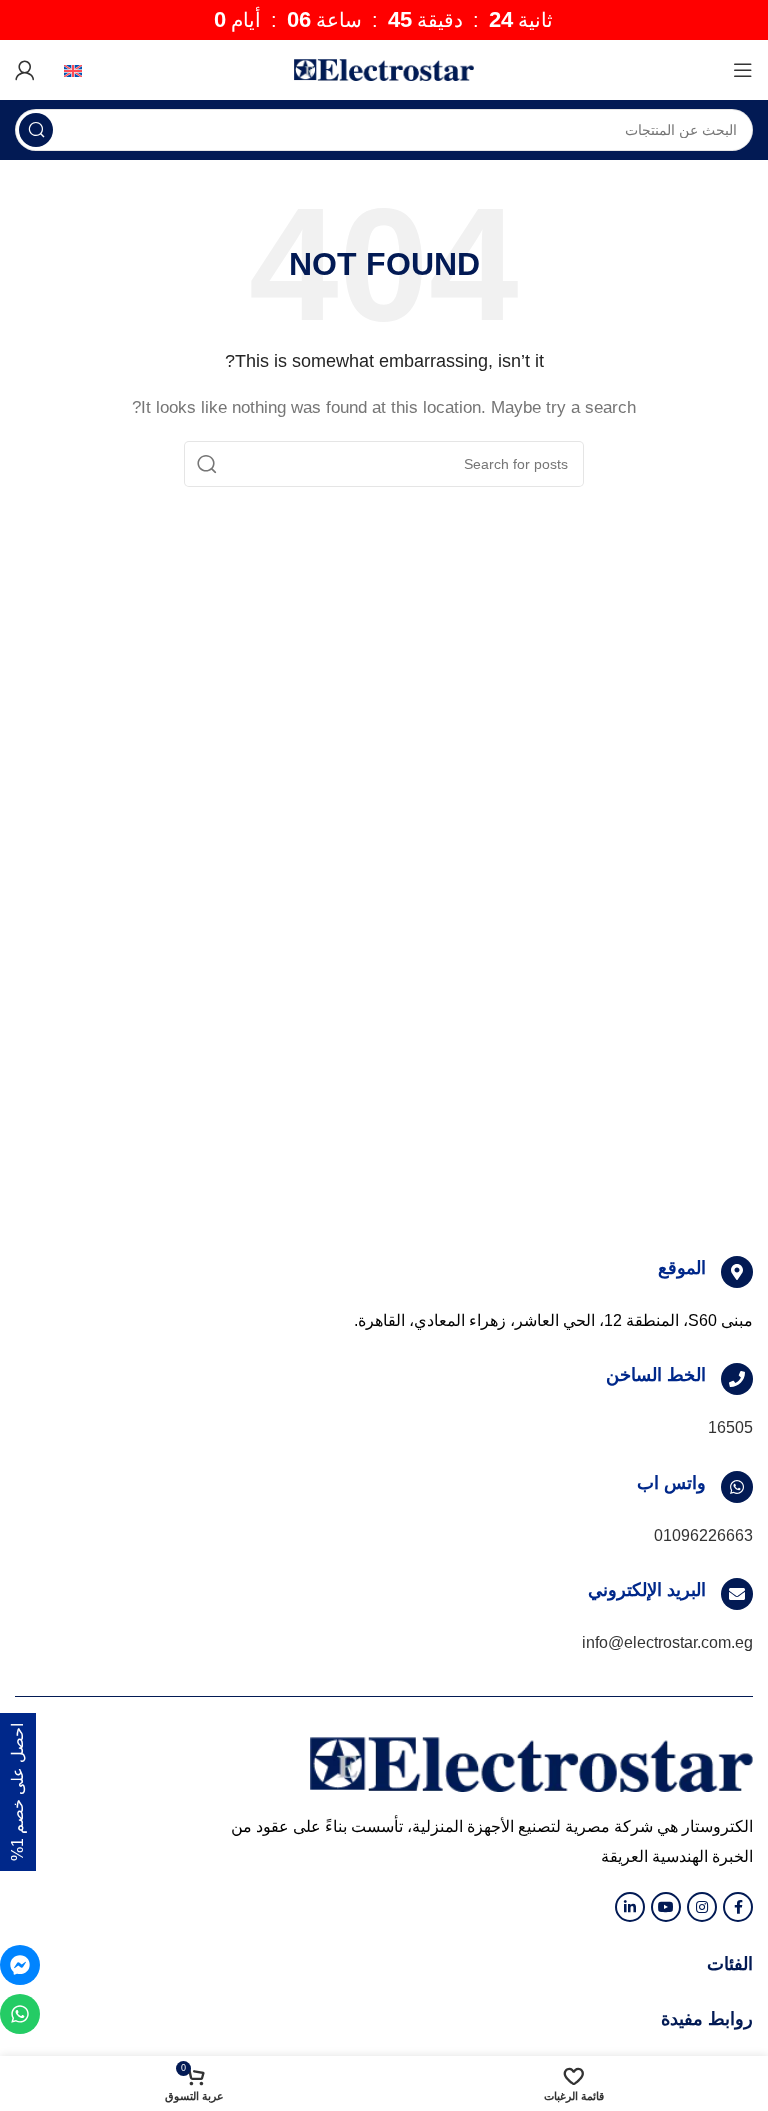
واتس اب (671, 1483)
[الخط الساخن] (737, 1379)
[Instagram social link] (702, 1907)
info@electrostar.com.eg (667, 1642)
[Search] (36, 130)
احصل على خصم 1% (17, 1792)
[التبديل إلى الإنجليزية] (67, 70)
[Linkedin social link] (630, 1907)
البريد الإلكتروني (647, 1590)
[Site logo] (384, 68)
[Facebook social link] (738, 1907)
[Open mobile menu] (743, 70)
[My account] (25, 70)
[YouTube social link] (666, 1907)
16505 (730, 1427)
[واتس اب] (737, 1487)
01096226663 (703, 1535)
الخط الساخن (656, 1375)
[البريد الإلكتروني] (737, 1594)
